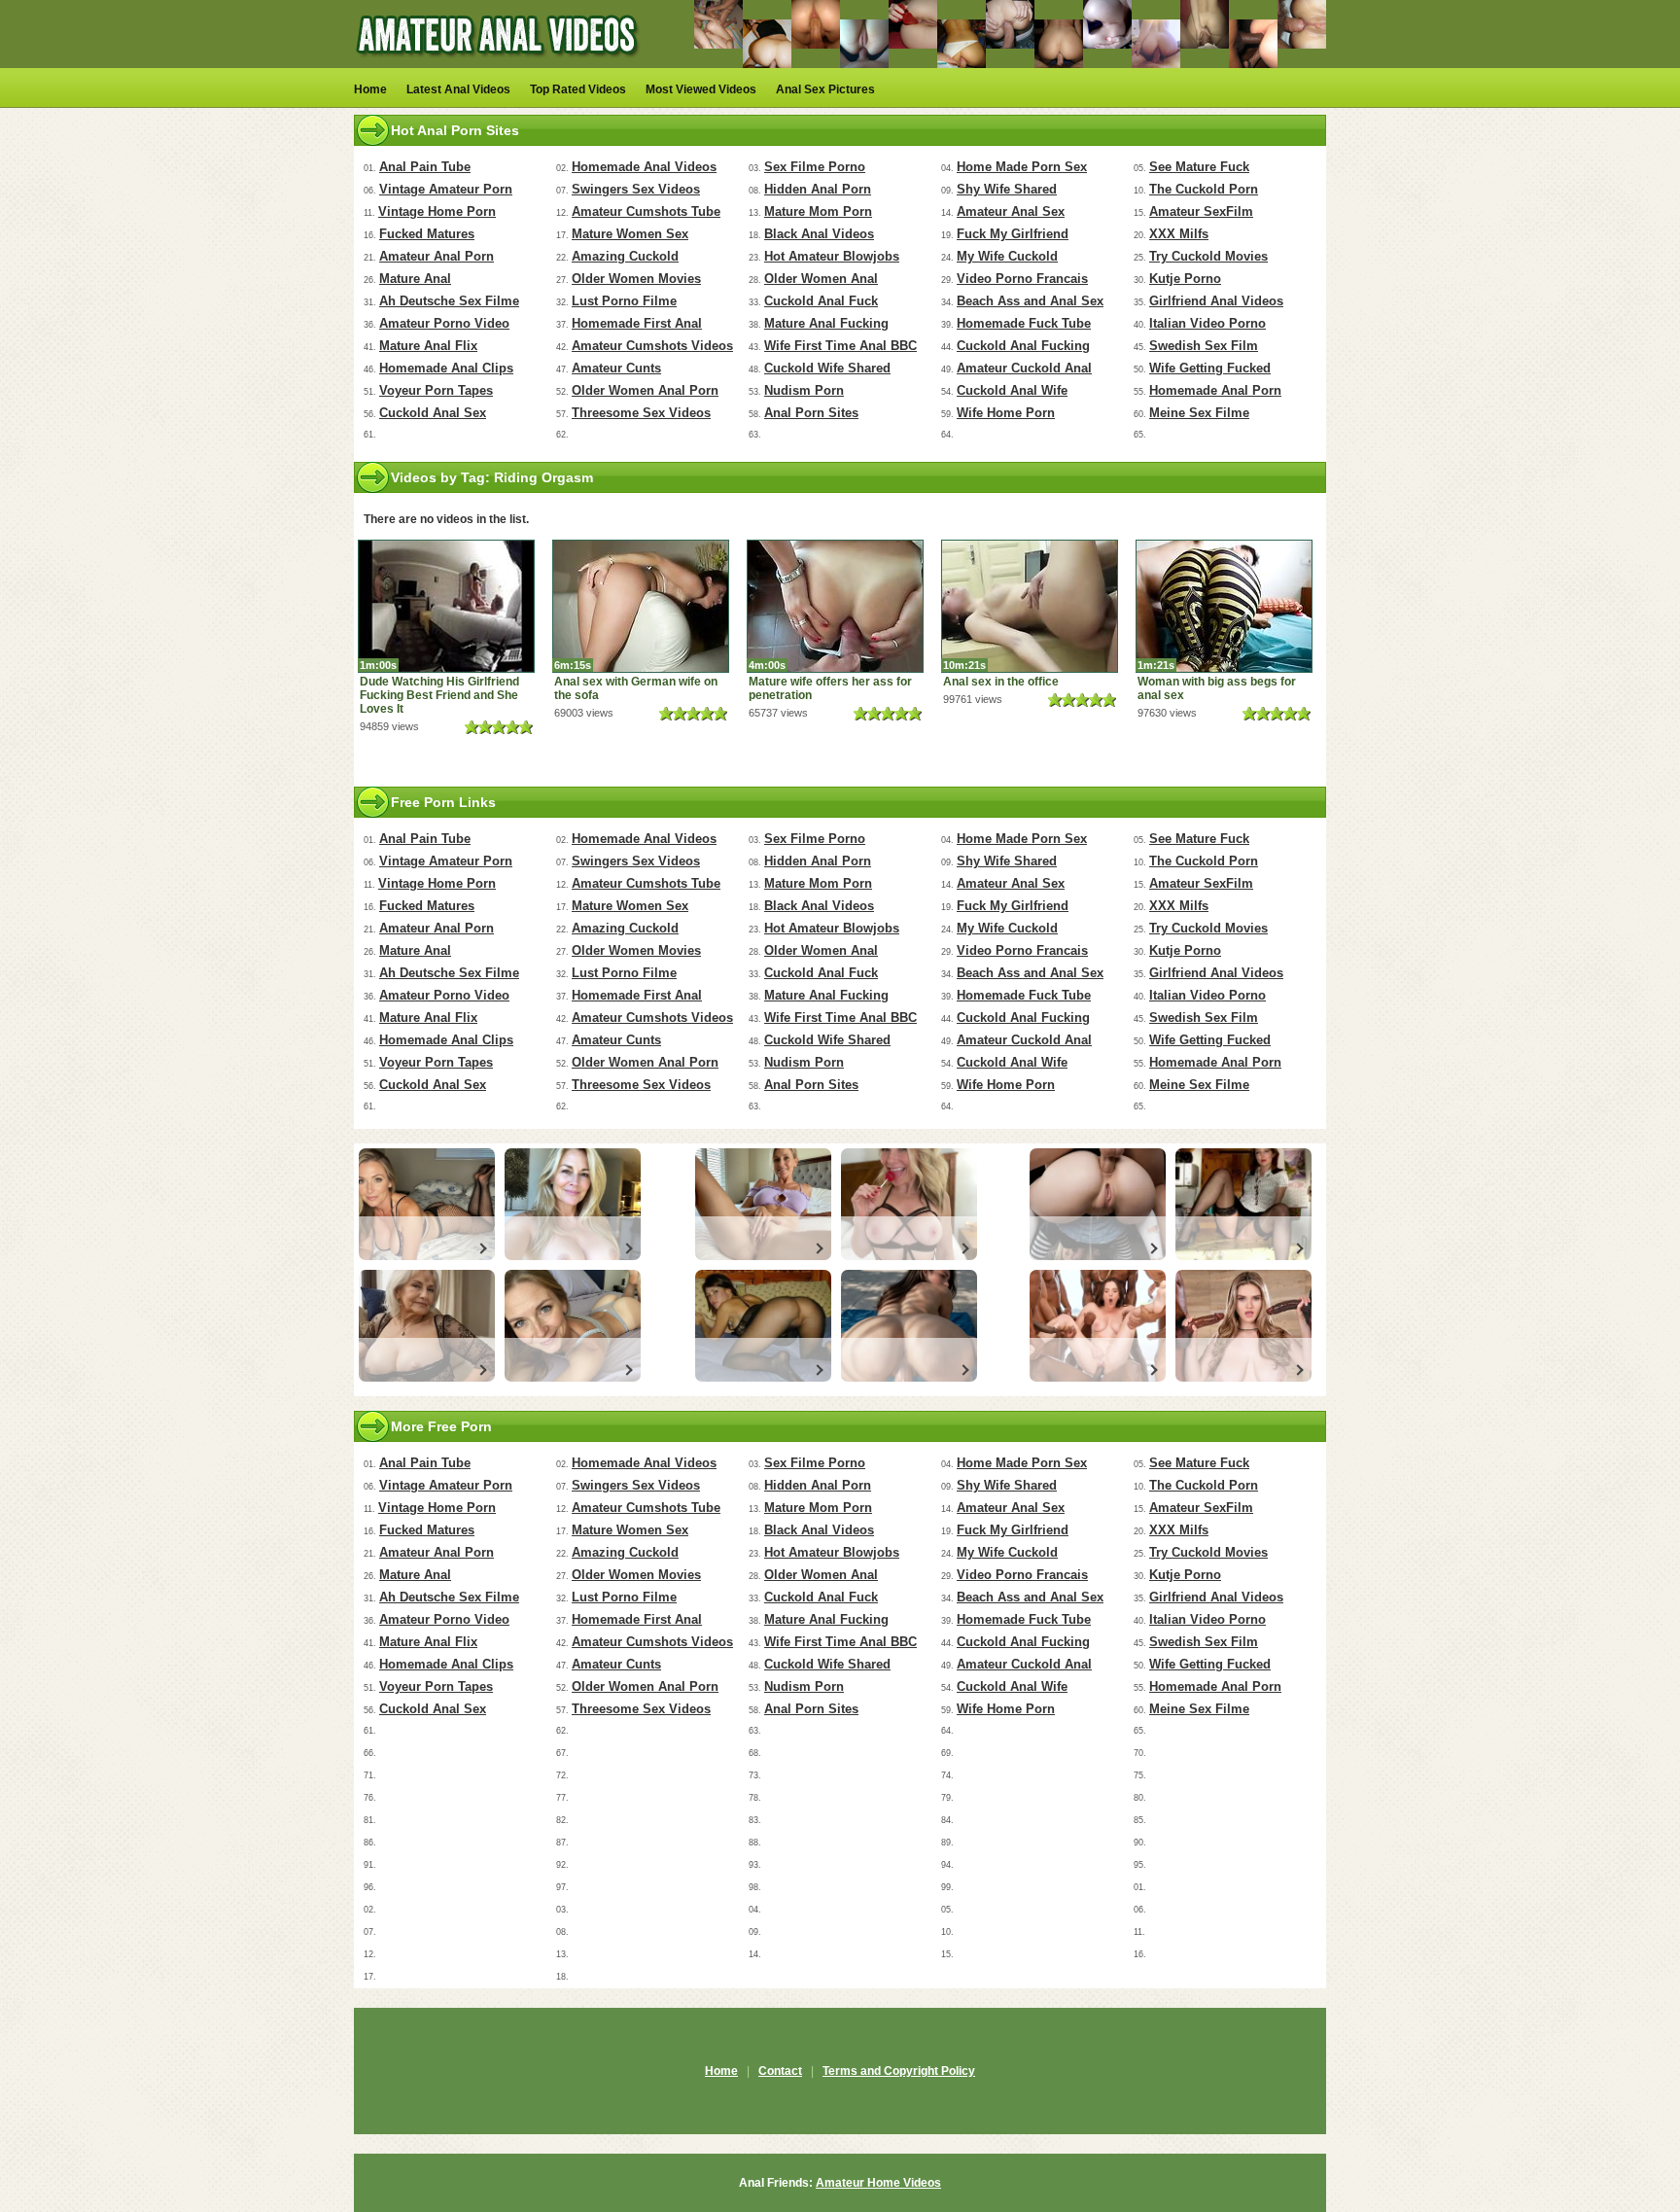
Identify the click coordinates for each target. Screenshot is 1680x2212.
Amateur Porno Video (444, 323)
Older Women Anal (821, 279)
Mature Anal (415, 279)
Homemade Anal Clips (446, 368)
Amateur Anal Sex (1011, 211)
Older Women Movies (636, 279)
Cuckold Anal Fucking (1023, 346)
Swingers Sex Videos (636, 189)
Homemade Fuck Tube (1024, 323)
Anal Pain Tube (425, 167)
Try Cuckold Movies (1208, 256)
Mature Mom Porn (818, 211)
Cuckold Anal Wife (1012, 390)
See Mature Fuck (1199, 167)
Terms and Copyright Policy (899, 2071)
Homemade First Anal (637, 323)
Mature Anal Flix (428, 346)
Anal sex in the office (1001, 682)
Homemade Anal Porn (1215, 390)
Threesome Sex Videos (641, 413)
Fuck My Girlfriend (1013, 234)
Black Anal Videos (819, 234)
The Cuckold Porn (1204, 189)
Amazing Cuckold (625, 256)
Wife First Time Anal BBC (840, 346)
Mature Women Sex (630, 234)
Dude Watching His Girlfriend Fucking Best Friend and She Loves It (439, 695)
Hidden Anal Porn (818, 189)
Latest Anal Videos (458, 89)
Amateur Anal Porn (437, 256)
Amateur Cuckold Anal (1024, 368)
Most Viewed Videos (701, 89)
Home (370, 89)
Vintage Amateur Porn (446, 189)
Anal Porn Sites (811, 413)
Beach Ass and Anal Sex (1030, 301)
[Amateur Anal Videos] (500, 64)
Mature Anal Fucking (826, 323)
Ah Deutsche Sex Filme (449, 301)
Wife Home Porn (1006, 413)
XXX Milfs (1179, 234)
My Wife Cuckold (1007, 256)
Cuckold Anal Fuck (821, 301)
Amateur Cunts (616, 368)
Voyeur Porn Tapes (436, 390)
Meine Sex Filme (1199, 413)
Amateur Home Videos (878, 2183)
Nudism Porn (804, 390)
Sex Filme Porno (815, 167)
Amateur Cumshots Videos (652, 346)
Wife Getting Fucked (1210, 368)
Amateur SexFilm (1201, 211)
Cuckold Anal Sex (433, 413)
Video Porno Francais (1022, 279)
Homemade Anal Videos (644, 167)
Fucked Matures (427, 234)
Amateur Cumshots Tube (646, 211)
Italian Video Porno (1207, 323)
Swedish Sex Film (1204, 346)
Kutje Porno (1185, 279)
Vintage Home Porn (437, 211)
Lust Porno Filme (624, 301)
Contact (780, 2071)
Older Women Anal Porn (645, 390)
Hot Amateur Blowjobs (832, 256)
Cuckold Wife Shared (827, 368)
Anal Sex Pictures (825, 89)
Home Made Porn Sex (1022, 167)
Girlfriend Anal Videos (1216, 301)
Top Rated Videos (578, 89)
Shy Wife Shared (1007, 189)
